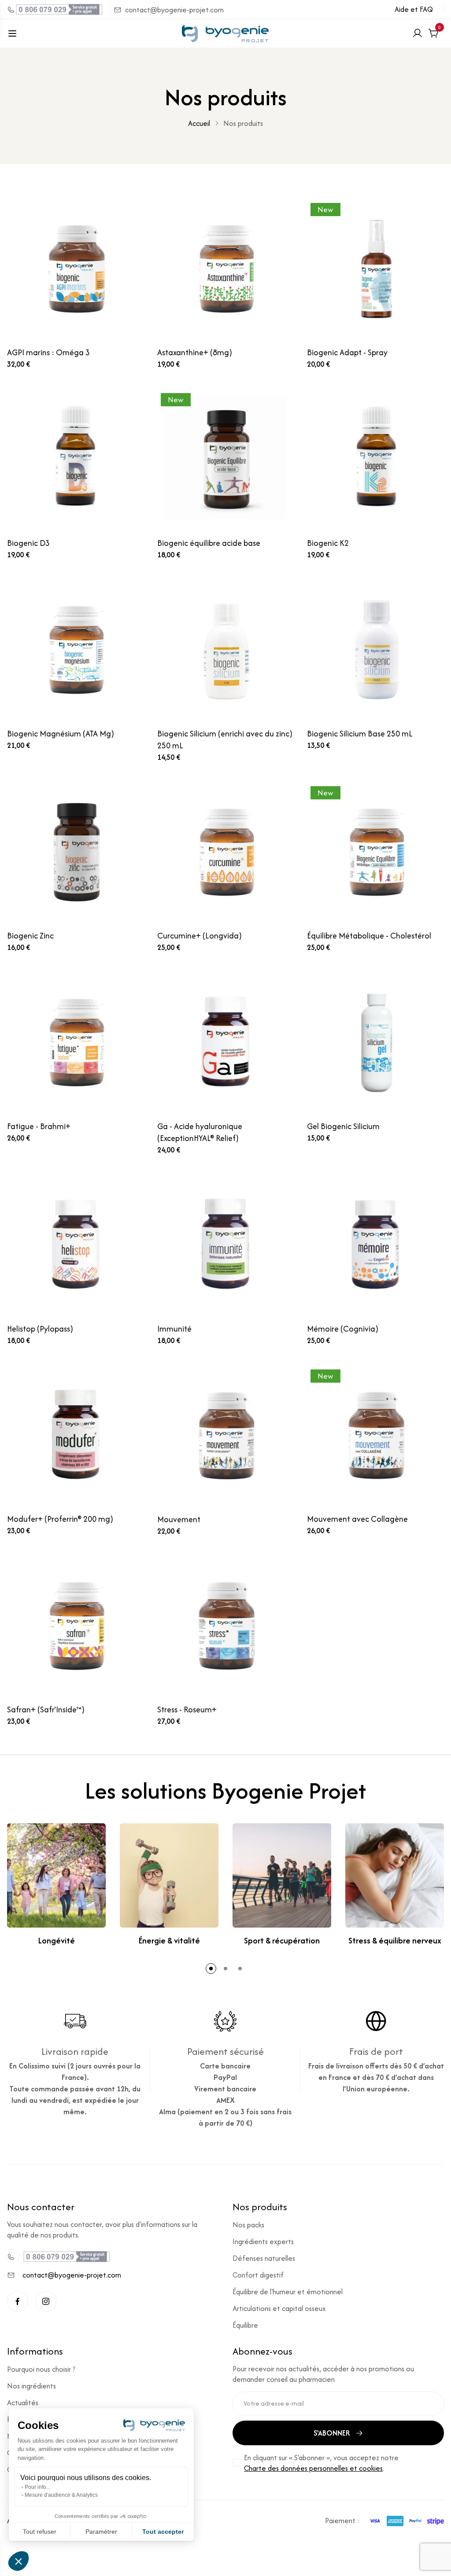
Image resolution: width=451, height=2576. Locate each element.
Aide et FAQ (414, 9)
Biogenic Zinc (30, 936)
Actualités (23, 2403)
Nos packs (248, 2225)
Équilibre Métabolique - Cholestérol (369, 936)
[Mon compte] (418, 33)
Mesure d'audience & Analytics (61, 2495)
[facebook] (18, 2301)
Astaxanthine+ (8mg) (195, 352)
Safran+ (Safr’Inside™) (46, 1709)
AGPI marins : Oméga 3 (48, 352)
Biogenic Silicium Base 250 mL (360, 734)
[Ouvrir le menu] (12, 33)
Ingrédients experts (263, 2241)
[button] (211, 1969)
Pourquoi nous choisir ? (41, 2369)
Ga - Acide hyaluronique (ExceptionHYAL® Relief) (200, 1132)
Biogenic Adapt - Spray (347, 352)
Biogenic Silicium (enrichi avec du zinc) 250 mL (225, 740)
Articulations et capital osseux (279, 2308)
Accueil (199, 123)
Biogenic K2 (328, 543)
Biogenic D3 (28, 543)
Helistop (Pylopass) (40, 1329)
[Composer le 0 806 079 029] (55, 9)
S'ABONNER (332, 2433)
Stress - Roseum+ (187, 1709)
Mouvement (179, 1519)
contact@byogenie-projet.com (174, 10)
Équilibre (245, 2325)
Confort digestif (258, 2275)
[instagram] (46, 2301)
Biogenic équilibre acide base (209, 543)
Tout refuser (40, 2532)
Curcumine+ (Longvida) (200, 936)
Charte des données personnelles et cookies (313, 2468)
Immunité (174, 1329)
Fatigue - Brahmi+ (39, 1126)
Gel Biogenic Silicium (343, 1126)
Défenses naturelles (264, 2258)
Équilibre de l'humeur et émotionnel (288, 2292)
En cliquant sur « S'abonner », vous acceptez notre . (321, 2463)
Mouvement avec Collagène (357, 1519)
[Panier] (433, 33)
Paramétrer (101, 2532)
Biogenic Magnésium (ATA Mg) (61, 734)
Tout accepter (163, 2532)
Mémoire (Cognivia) (343, 1329)
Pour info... (37, 2487)
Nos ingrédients (31, 2386)
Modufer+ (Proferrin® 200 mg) (60, 1519)
